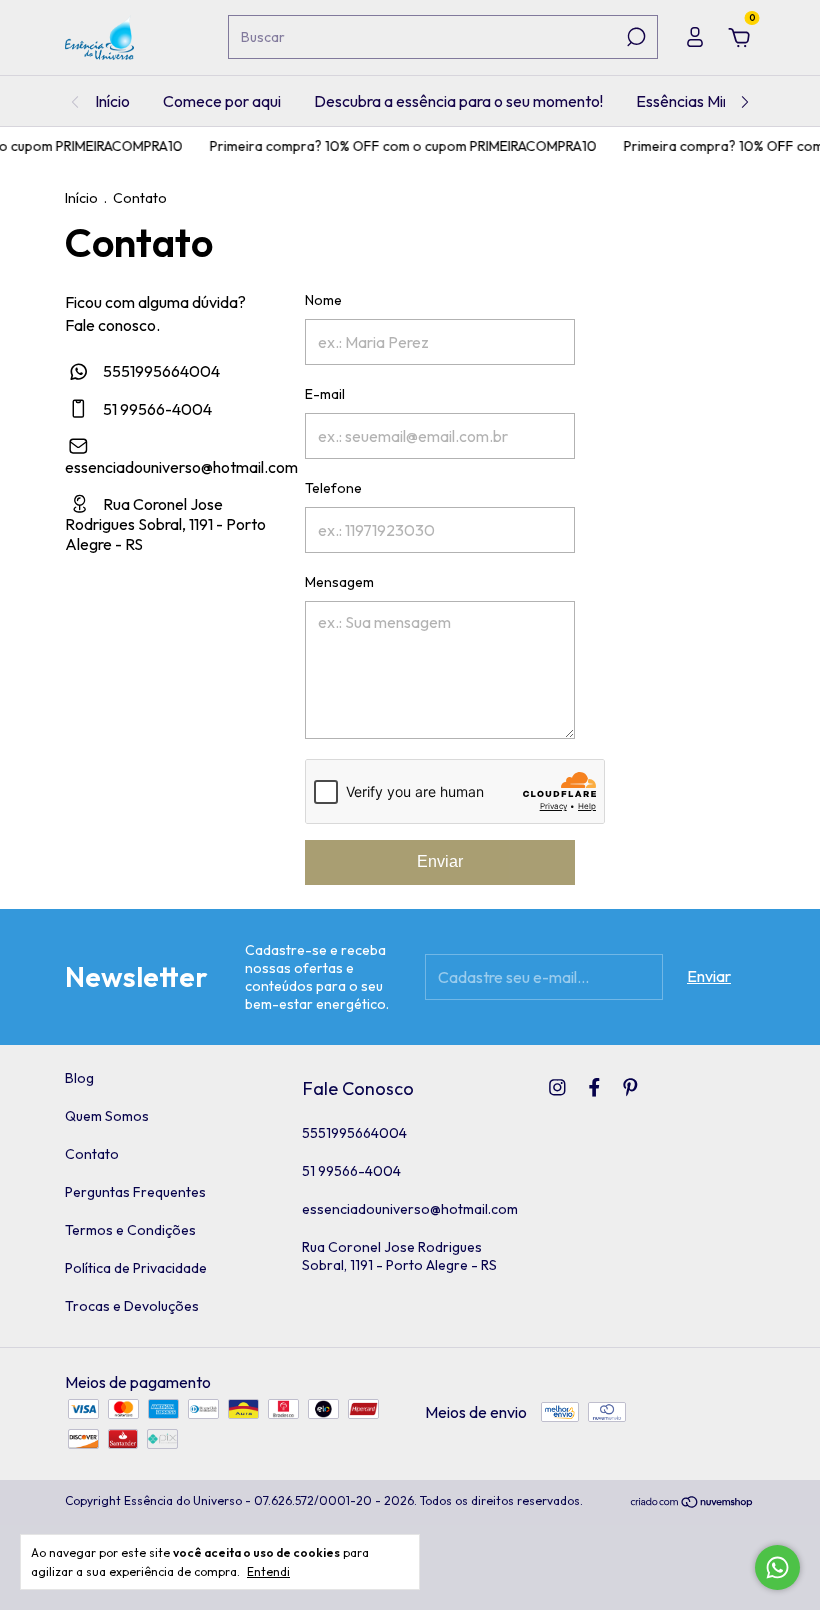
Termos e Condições (130, 1230)
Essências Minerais (700, 101)
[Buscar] (634, 37)
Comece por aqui (222, 101)
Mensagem (339, 582)
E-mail (325, 394)
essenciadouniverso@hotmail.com (181, 467)
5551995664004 (160, 371)
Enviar (440, 861)
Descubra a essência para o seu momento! (458, 101)
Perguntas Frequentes (135, 1192)
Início (112, 101)
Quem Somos (107, 1116)
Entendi (268, 1571)
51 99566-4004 (156, 409)
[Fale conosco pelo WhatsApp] (777, 1567)
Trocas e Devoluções (132, 1306)
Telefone (333, 488)
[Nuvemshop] (692, 1503)
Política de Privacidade (136, 1268)
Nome (323, 300)
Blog (79, 1078)
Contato (92, 1154)
